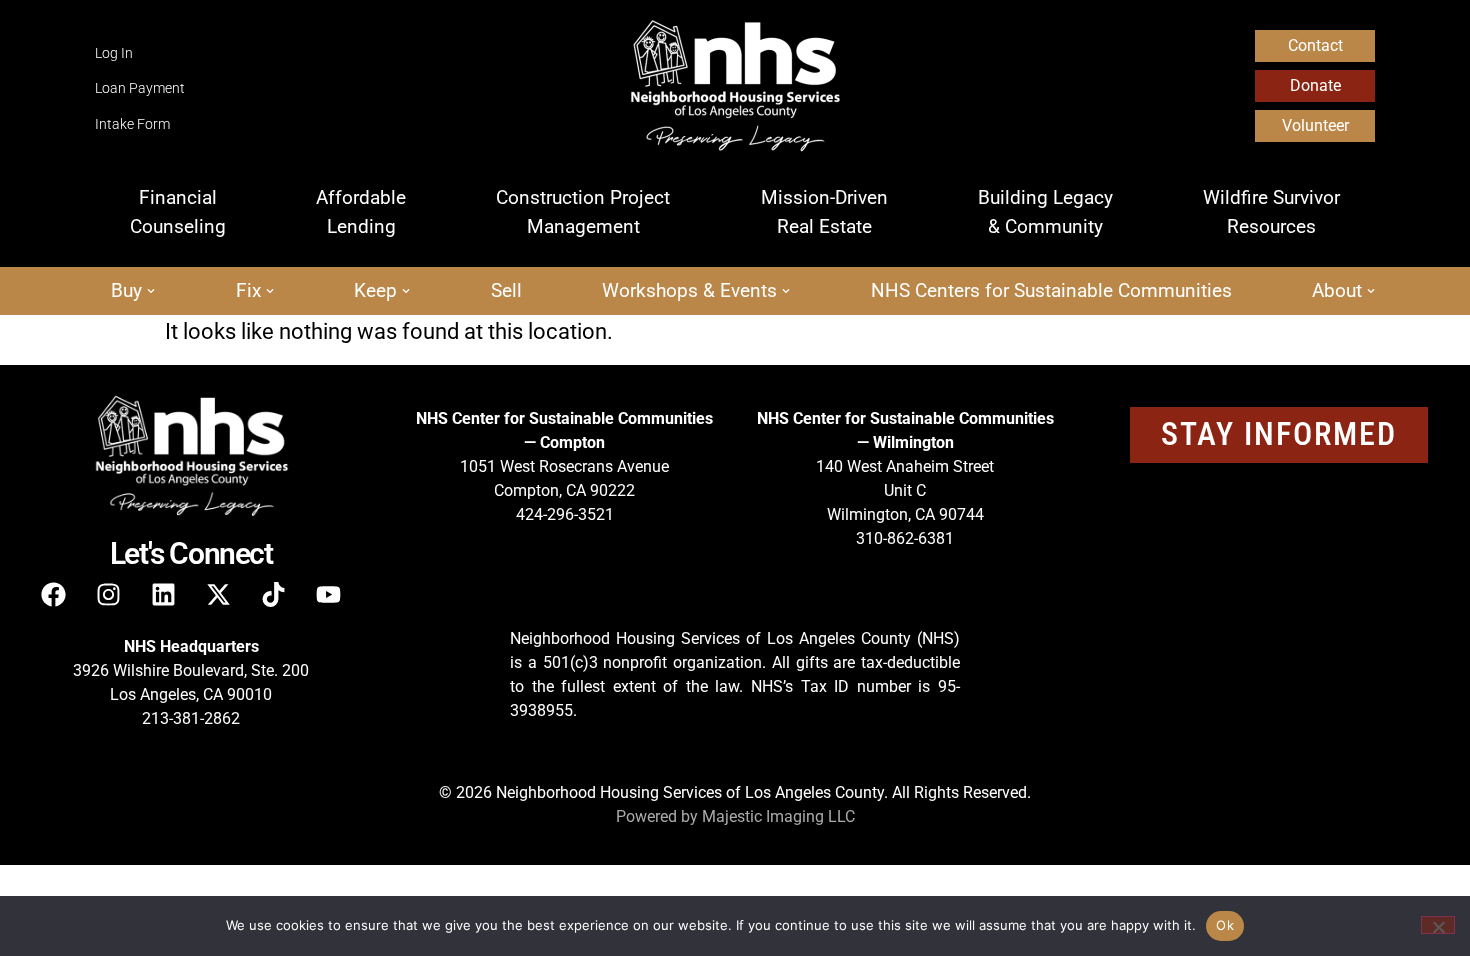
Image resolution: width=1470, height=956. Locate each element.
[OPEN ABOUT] (1371, 291)
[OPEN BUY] (151, 291)
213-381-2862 (191, 718)
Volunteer (1315, 125)
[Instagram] (109, 594)
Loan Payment (140, 88)
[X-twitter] (219, 594)
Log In (114, 53)
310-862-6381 (905, 538)
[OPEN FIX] (270, 291)
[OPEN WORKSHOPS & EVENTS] (786, 291)
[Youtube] (329, 594)
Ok (1225, 925)
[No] (1438, 925)
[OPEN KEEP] (406, 291)
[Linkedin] (164, 594)
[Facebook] (54, 594)
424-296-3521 (565, 514)
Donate (1315, 85)
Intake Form (132, 124)
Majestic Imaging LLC (778, 816)
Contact (1315, 45)
